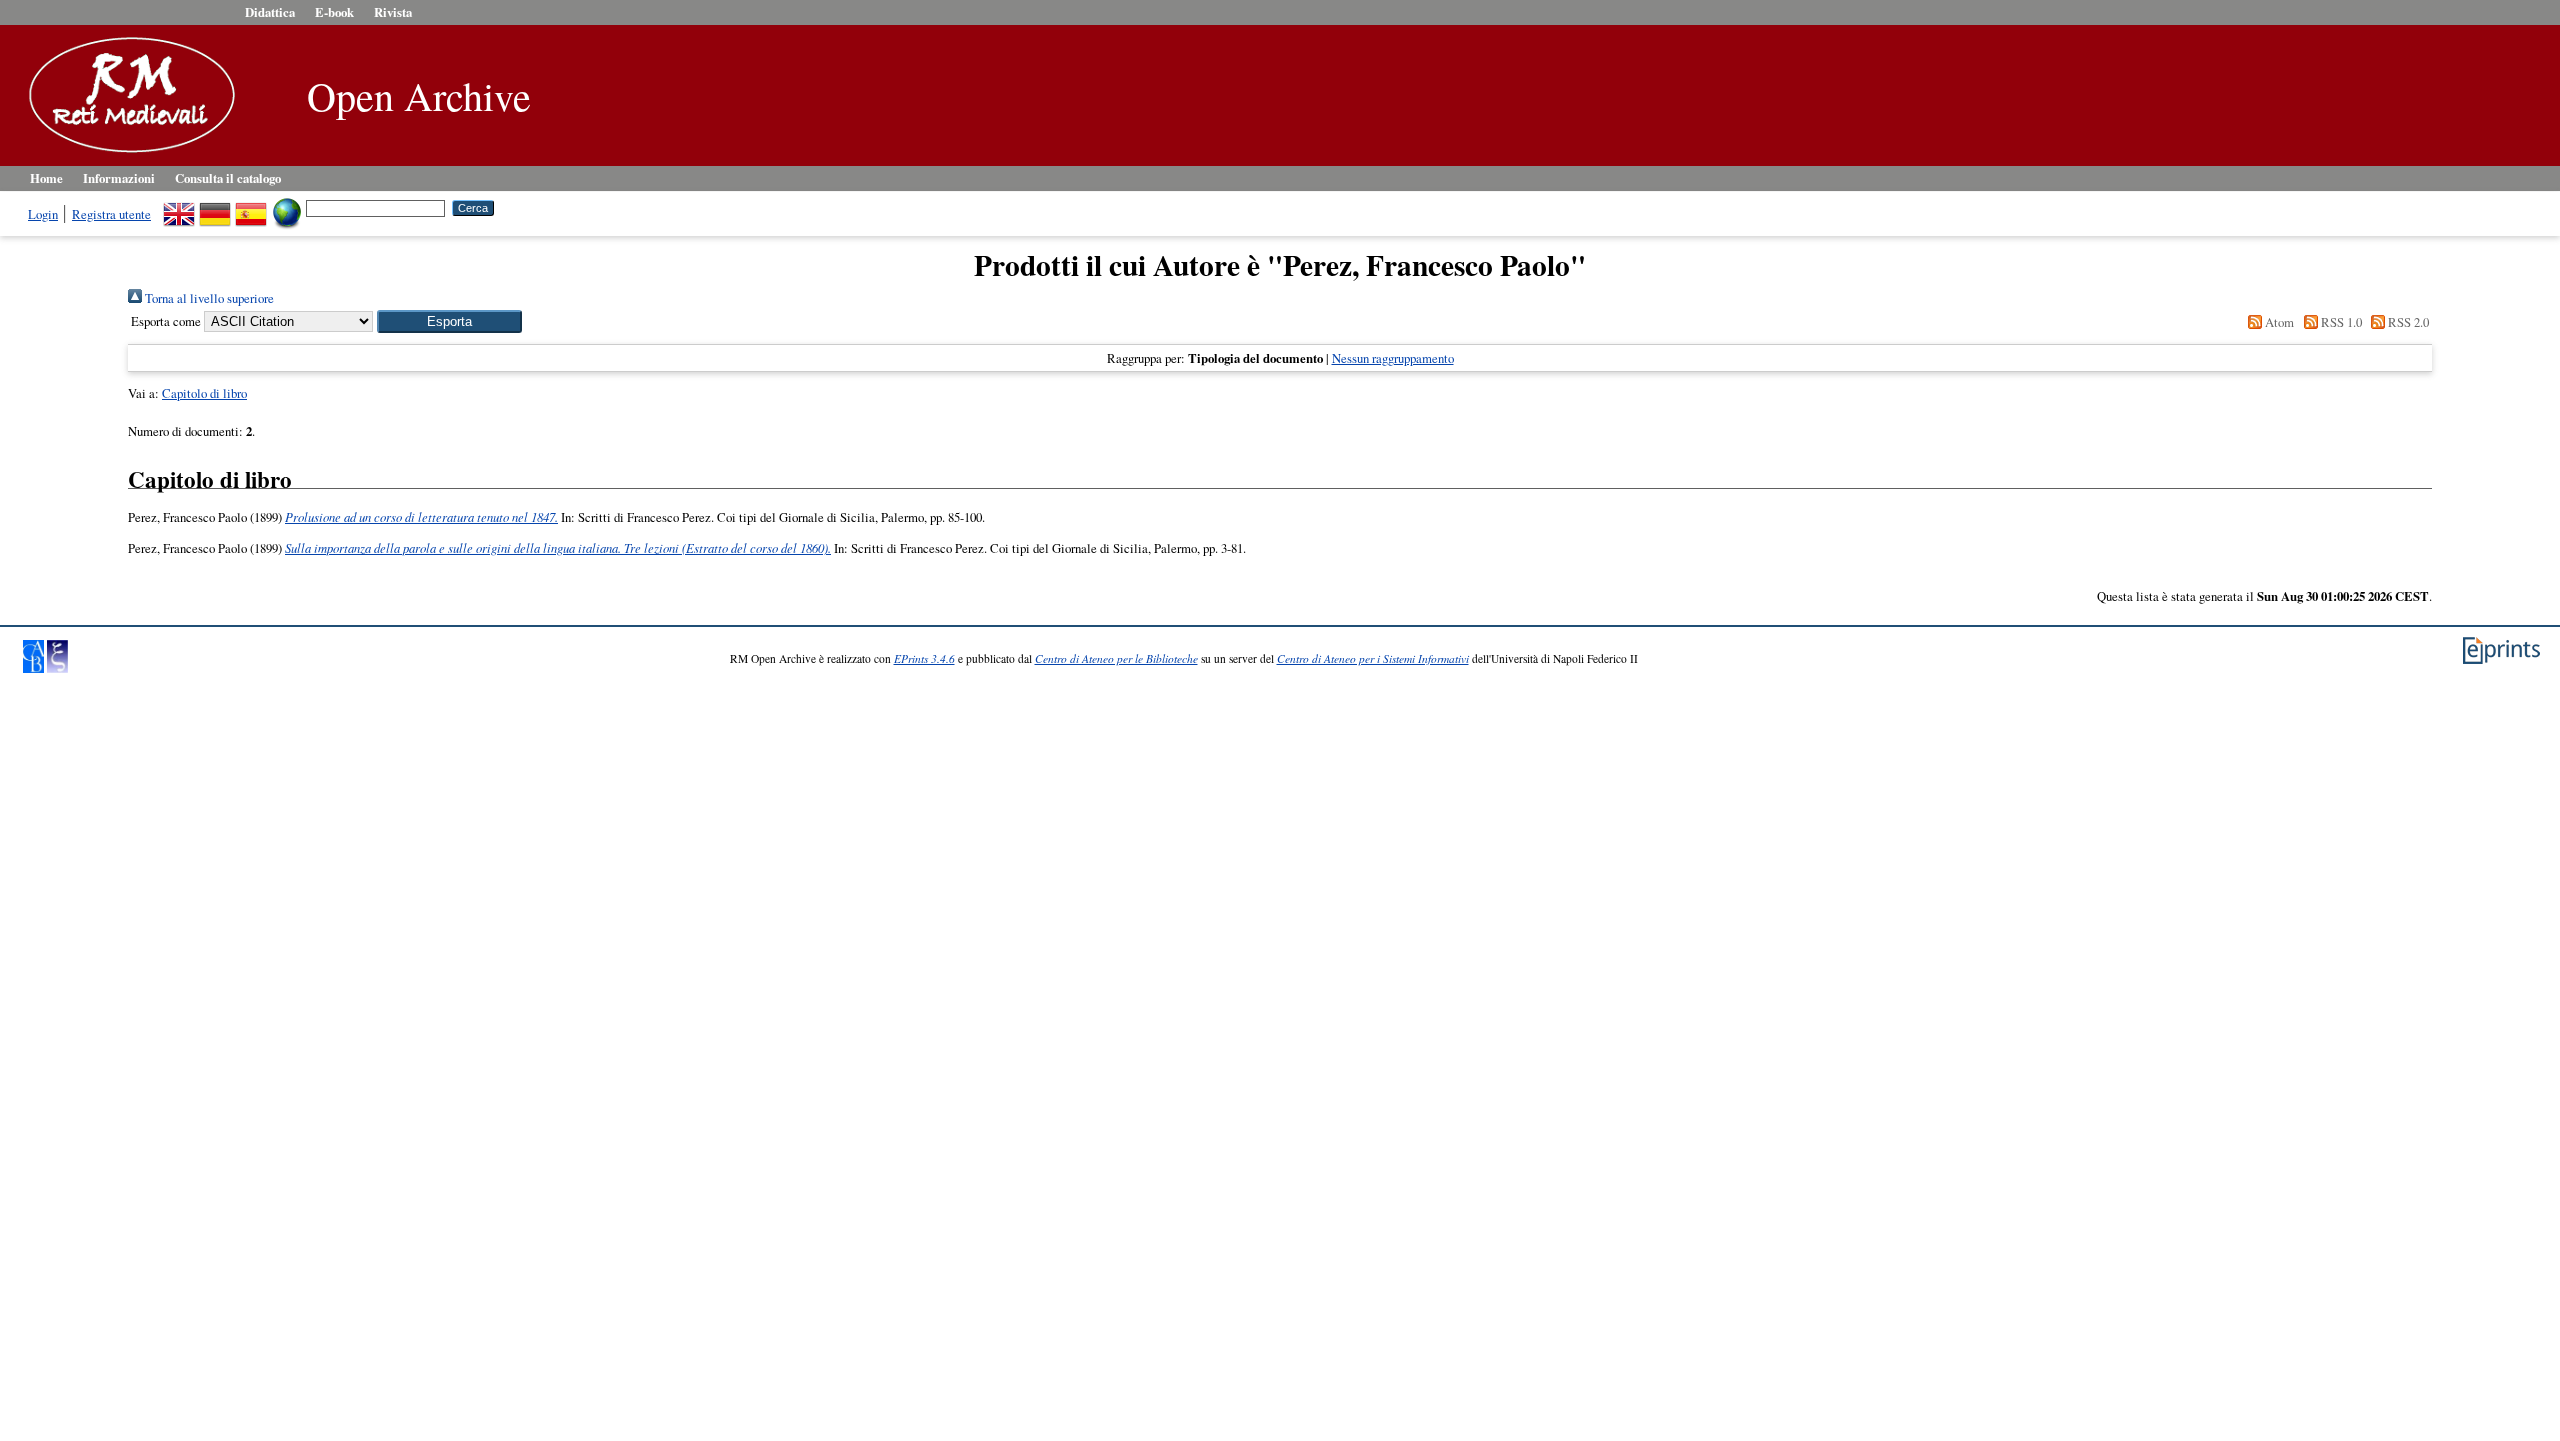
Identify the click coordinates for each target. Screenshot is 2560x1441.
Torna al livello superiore (208, 298)
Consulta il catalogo (228, 178)
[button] (449, 321)
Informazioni (119, 178)
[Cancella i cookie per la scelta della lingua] (287, 207)
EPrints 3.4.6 (924, 658)
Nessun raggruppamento (1393, 358)
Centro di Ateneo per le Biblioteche (1116, 658)
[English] (179, 207)
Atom (2278, 322)
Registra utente (111, 214)
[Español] (251, 207)
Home (46, 178)
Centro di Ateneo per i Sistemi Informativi (1373, 658)
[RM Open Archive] (127, 154)
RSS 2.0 (2407, 322)
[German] (215, 207)
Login (43, 214)
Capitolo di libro (204, 393)
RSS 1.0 (2339, 322)
